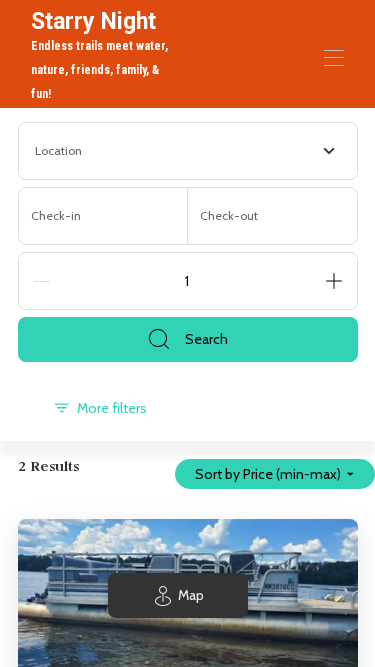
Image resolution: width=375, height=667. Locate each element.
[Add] (334, 281)
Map (191, 595)
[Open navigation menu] (334, 58)
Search (206, 339)
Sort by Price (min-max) (268, 474)
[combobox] (188, 151)
